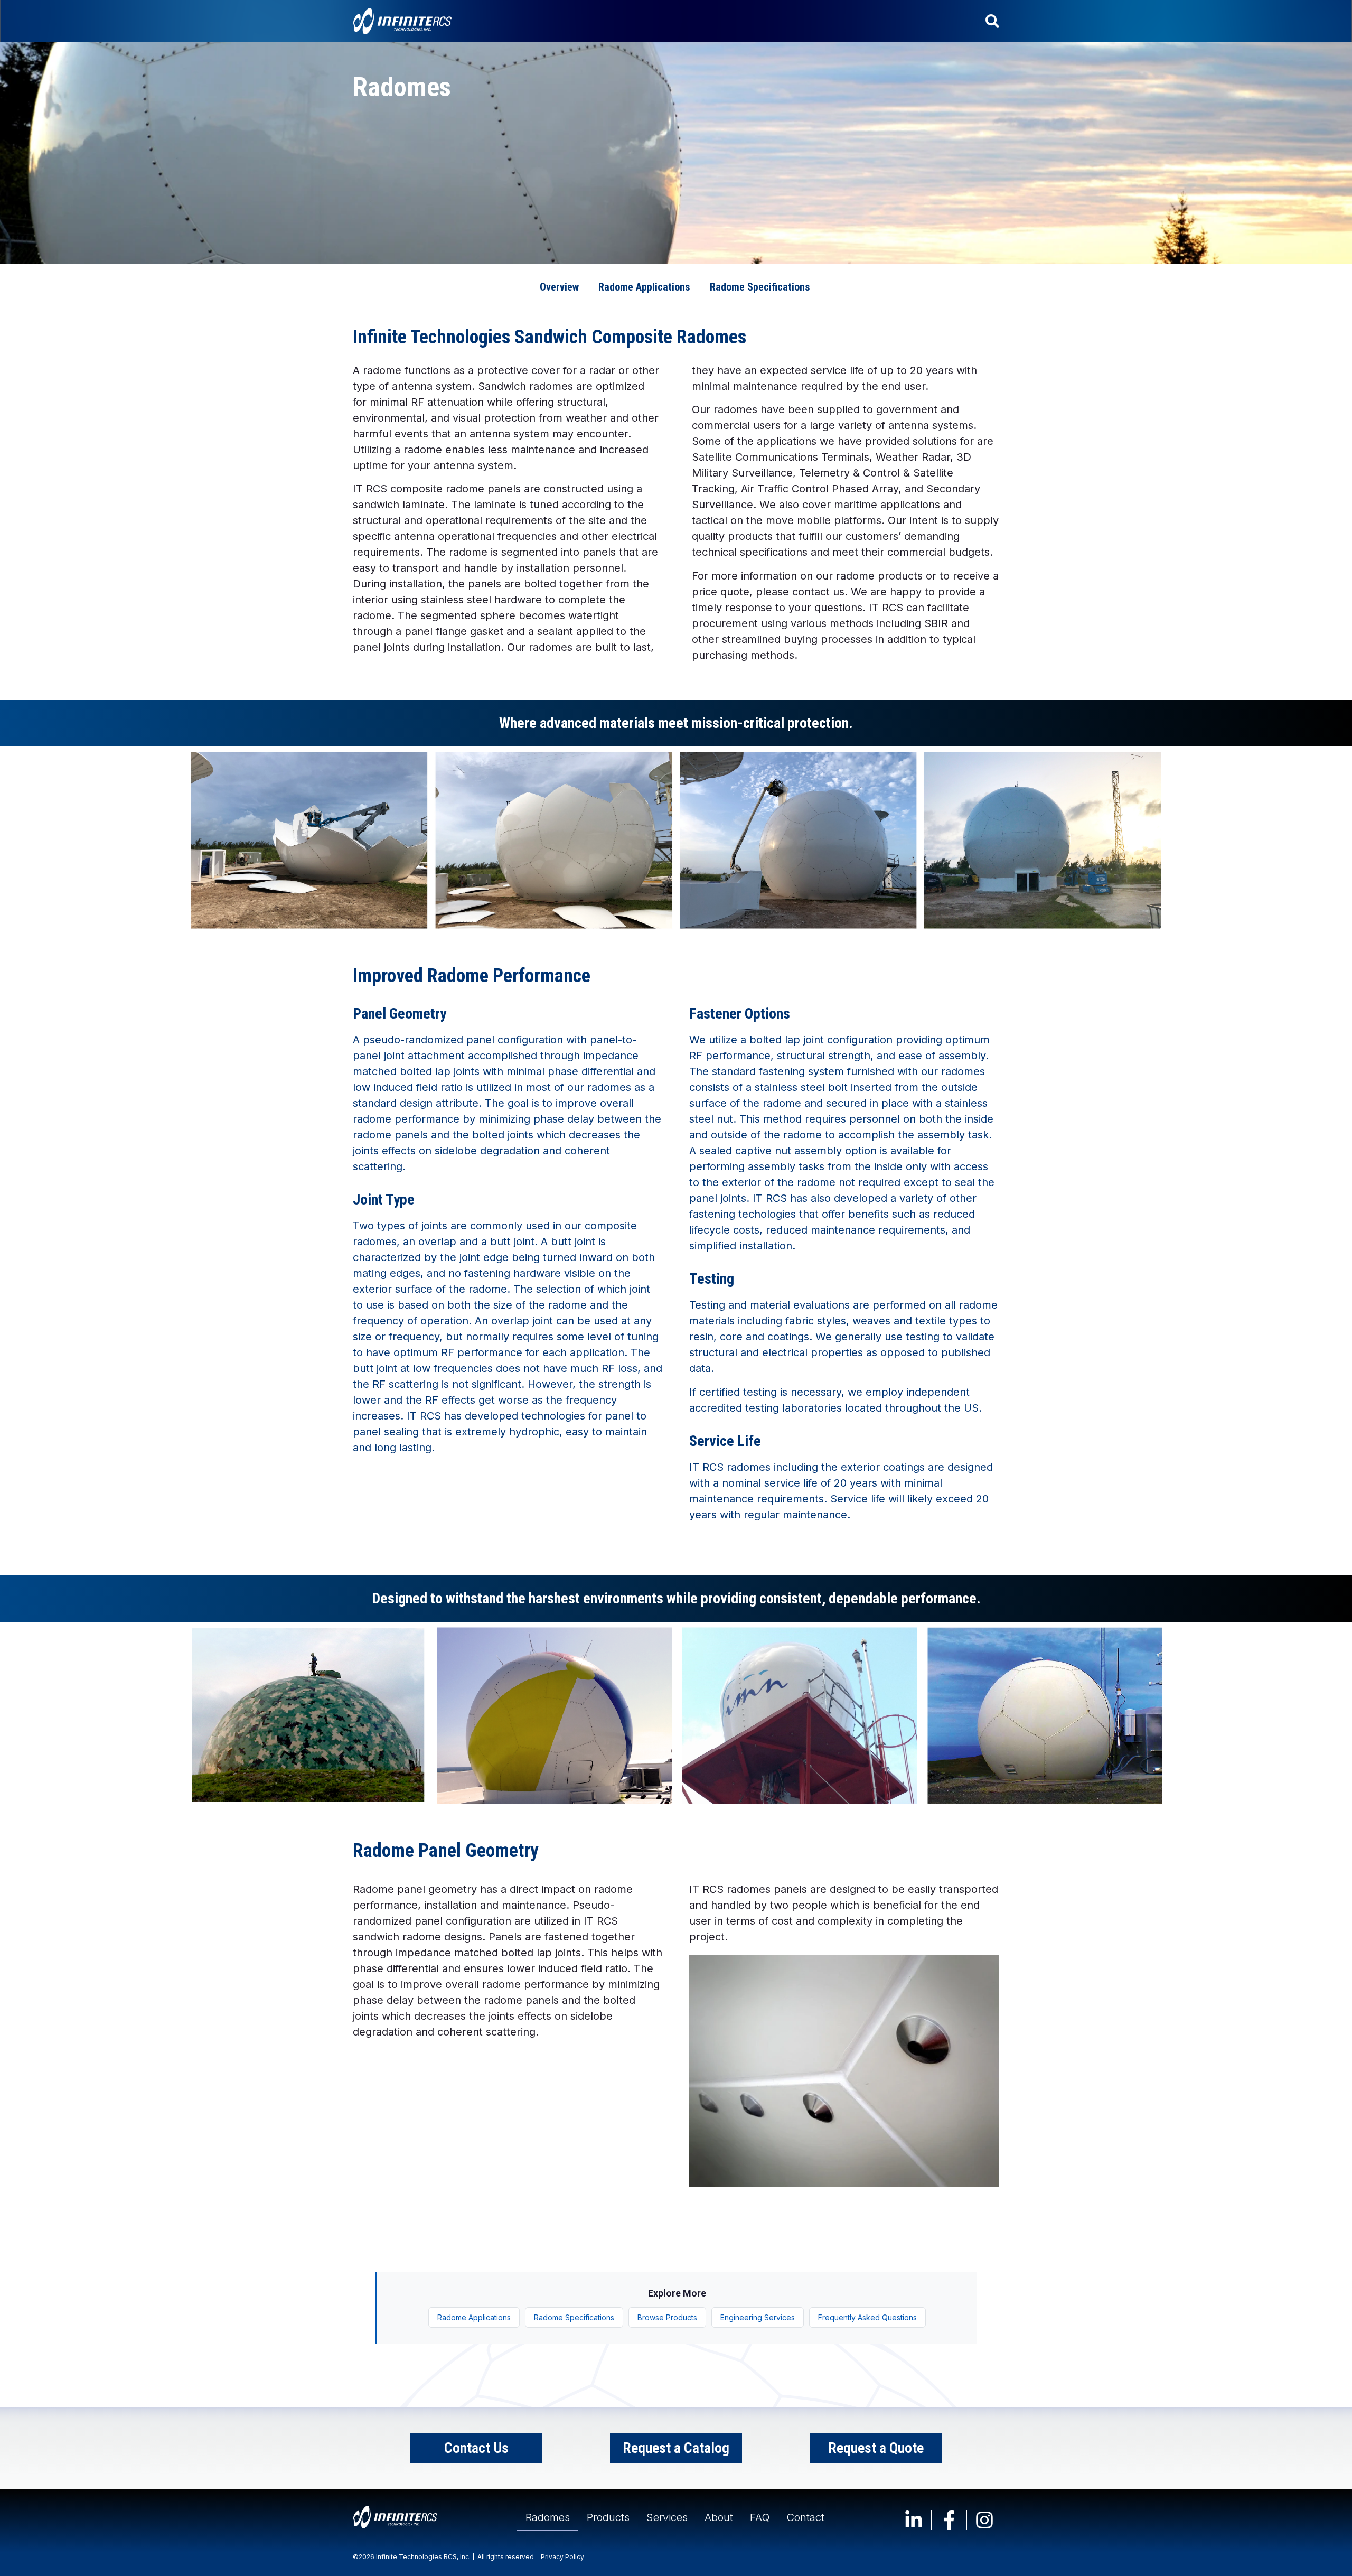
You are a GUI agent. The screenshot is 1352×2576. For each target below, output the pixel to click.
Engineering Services (758, 2317)
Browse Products (667, 2317)
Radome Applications (474, 2317)
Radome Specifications (574, 2317)
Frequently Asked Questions (867, 2317)
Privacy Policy (562, 2557)
